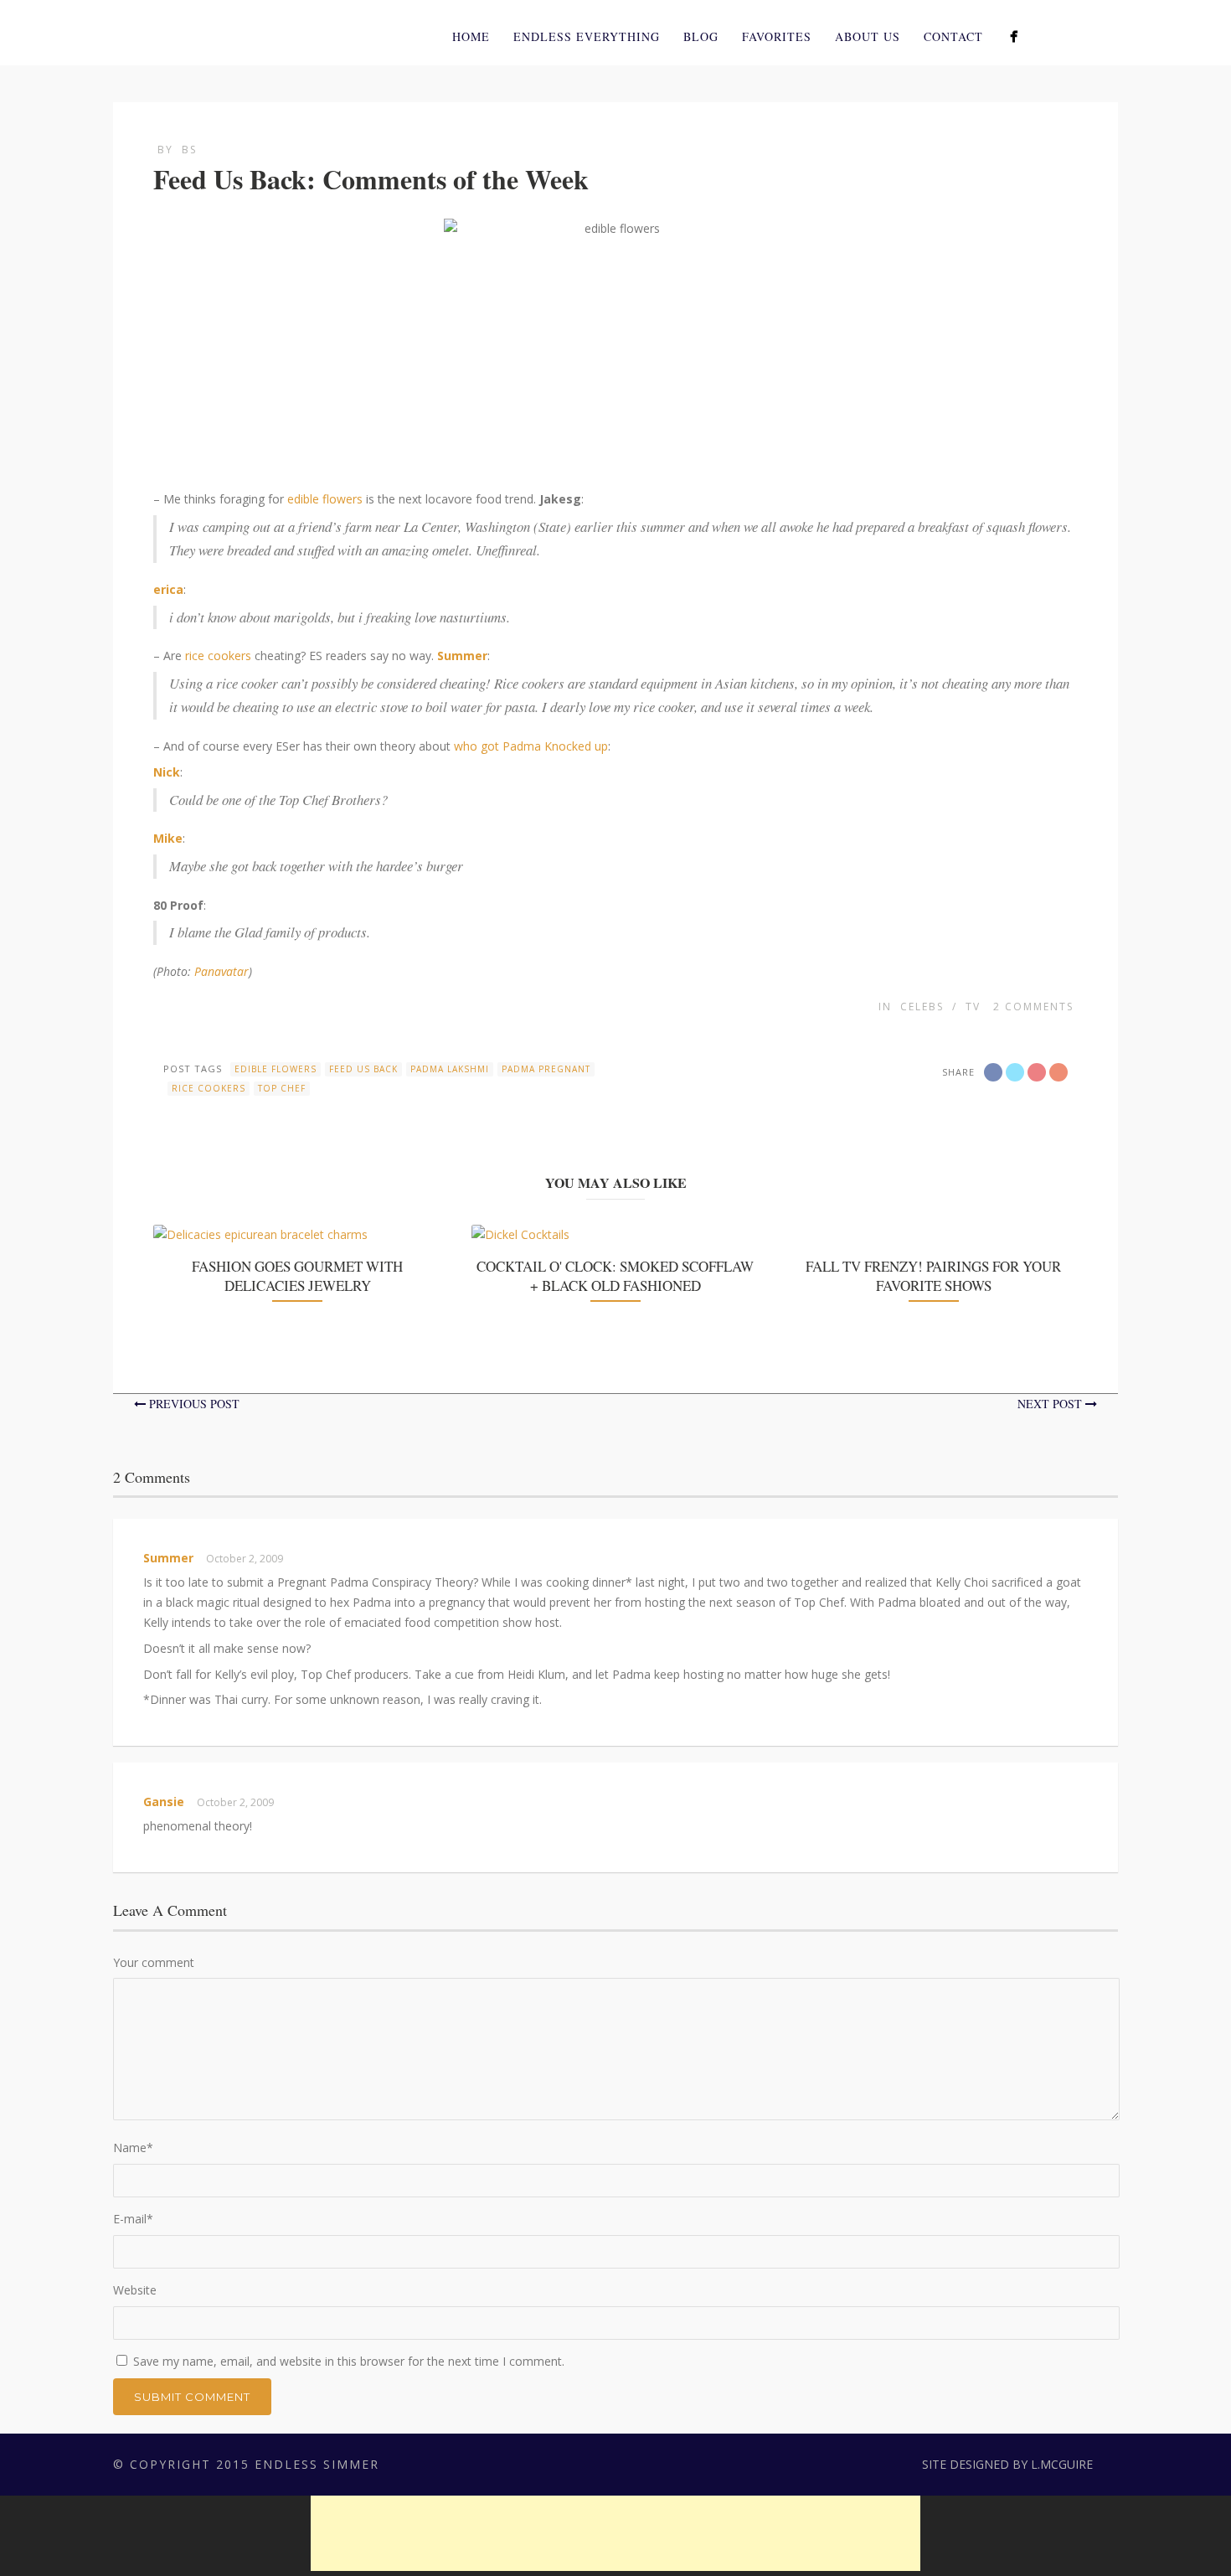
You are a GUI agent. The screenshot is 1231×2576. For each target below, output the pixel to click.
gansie (164, 1802)
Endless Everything (587, 36)
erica (168, 589)
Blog (701, 36)
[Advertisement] (615, 2533)
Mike (168, 838)
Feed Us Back (363, 1069)
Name (133, 2148)
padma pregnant (546, 1069)
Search (1108, 34)
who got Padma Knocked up (531, 746)
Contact (953, 36)
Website (135, 2290)
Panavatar (221, 971)
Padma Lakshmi (450, 1069)
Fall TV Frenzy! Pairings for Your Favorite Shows (933, 1275)
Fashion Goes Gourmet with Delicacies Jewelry (297, 1275)
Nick (167, 772)
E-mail (133, 2219)
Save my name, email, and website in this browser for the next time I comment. (349, 2361)
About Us (868, 36)
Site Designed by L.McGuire (1007, 2464)
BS (189, 150)
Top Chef (282, 1088)
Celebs (922, 1007)
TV (973, 1007)
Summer (462, 656)
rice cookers (218, 656)
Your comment (154, 1962)
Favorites (777, 36)
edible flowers (325, 499)
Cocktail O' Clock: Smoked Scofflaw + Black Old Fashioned (615, 1275)
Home (471, 36)
